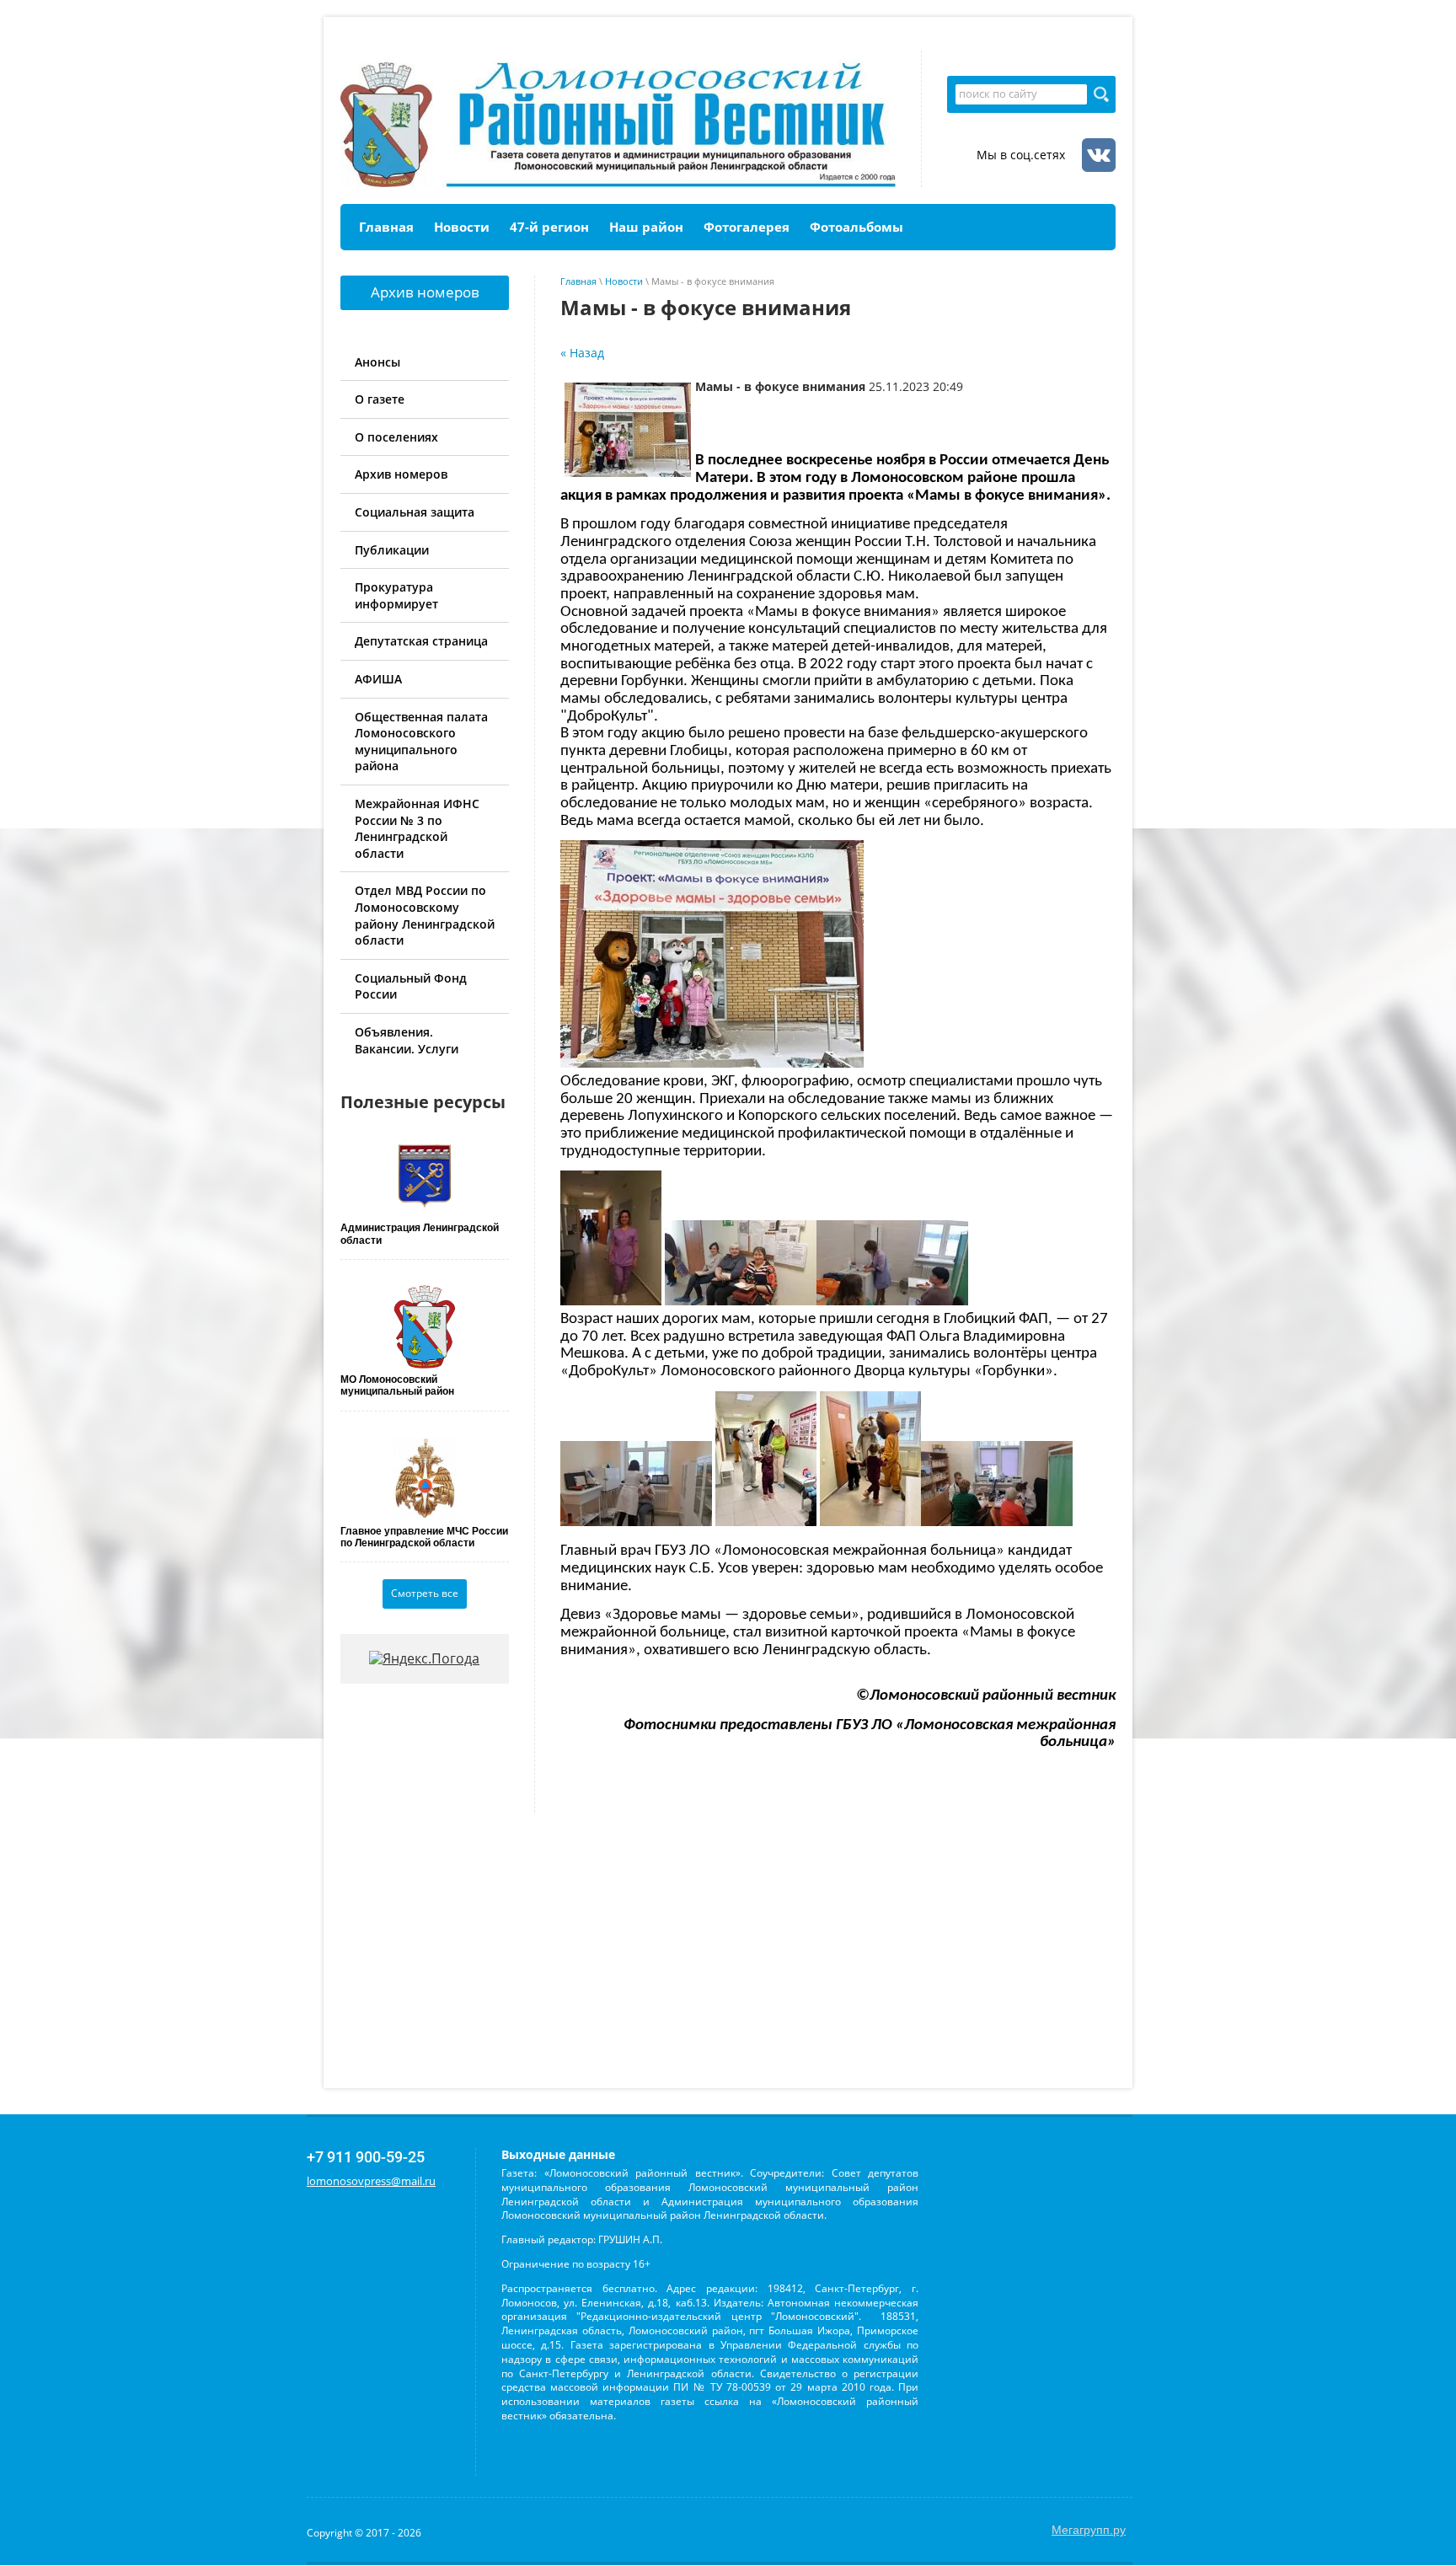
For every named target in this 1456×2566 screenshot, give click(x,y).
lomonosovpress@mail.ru (371, 2181)
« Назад (582, 353)
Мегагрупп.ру (1089, 2530)
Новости (624, 281)
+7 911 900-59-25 (366, 2157)
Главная (578, 281)
